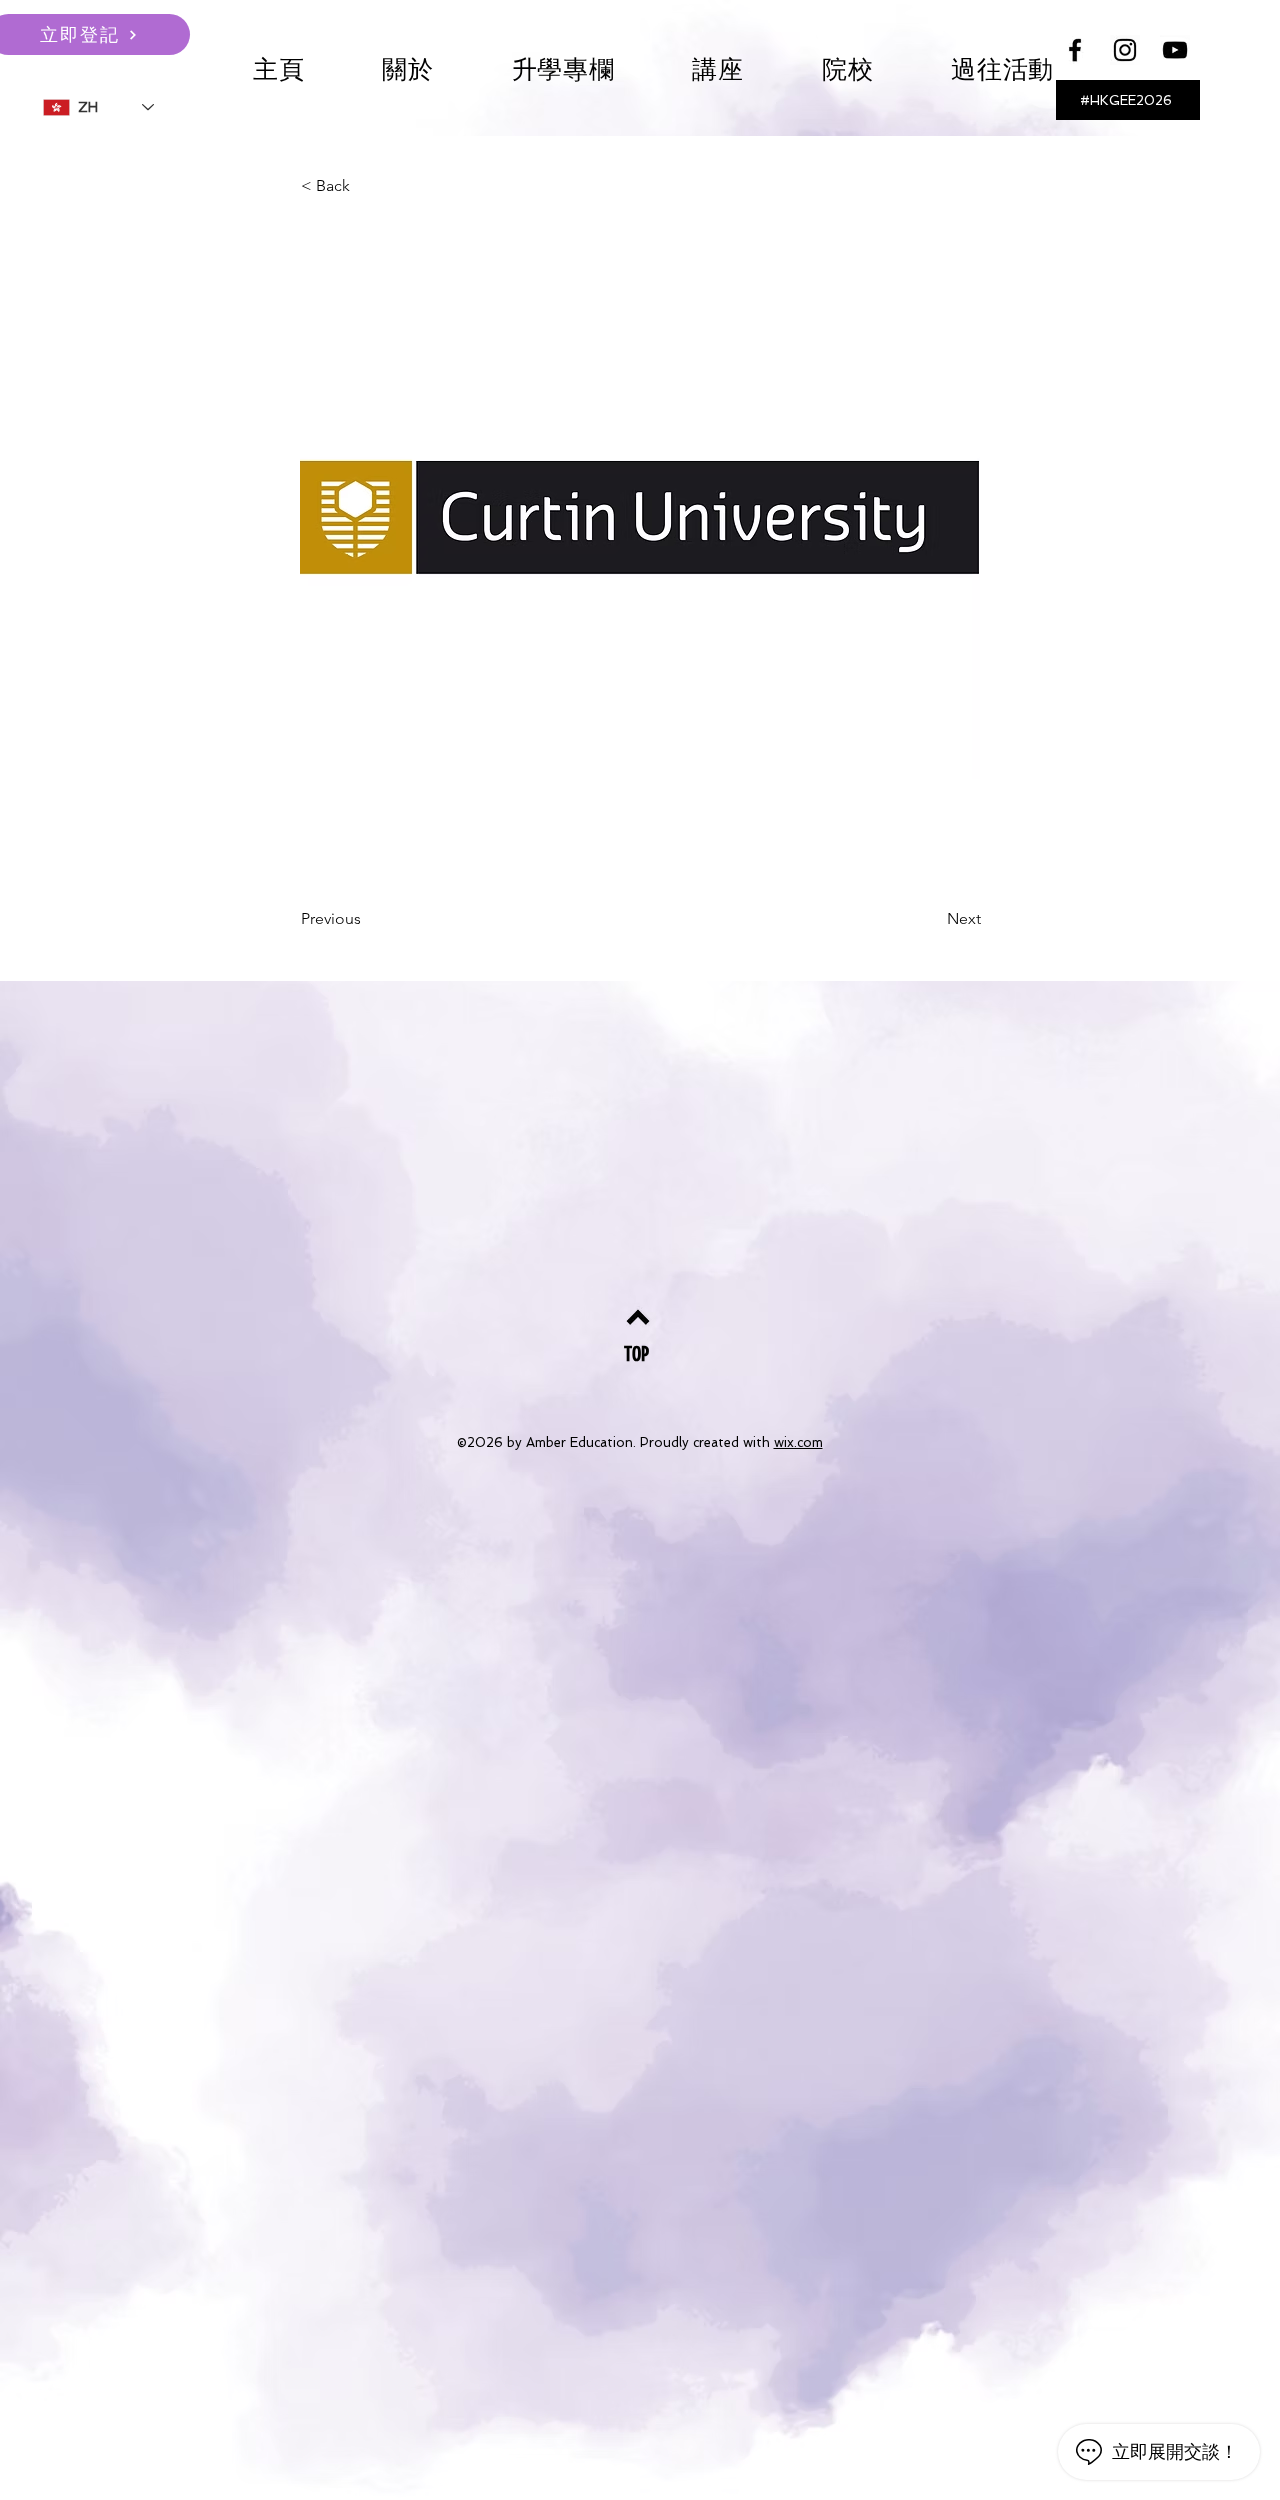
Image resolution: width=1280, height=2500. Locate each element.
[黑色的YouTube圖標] (1175, 50)
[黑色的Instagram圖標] (1125, 50)
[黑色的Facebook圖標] (1075, 50)
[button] (718, 69)
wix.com (798, 1442)
